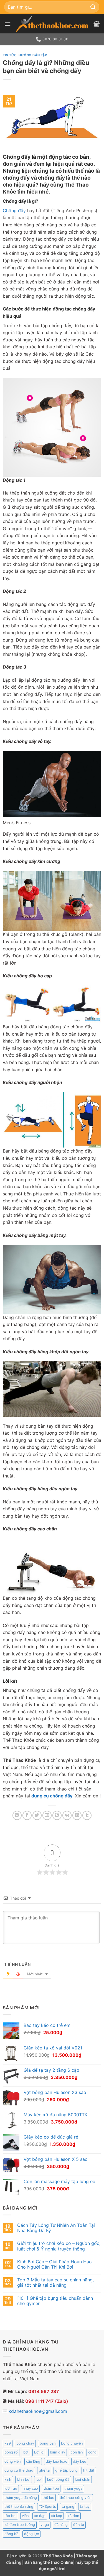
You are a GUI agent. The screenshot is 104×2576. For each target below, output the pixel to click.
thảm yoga (73, 2488)
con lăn (77, 2452)
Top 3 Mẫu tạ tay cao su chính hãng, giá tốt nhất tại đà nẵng (55, 2283)
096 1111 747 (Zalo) (47, 2401)
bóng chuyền (72, 2443)
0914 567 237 (44, 2391)
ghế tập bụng (66, 2470)
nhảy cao (30, 2488)
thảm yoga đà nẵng (21, 2498)
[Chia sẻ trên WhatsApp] (17, 1815)
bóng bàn (48, 2443)
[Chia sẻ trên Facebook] (27, 1815)
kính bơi (24, 2480)
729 (8, 2443)
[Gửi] (93, 7)
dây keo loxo (57, 2461)
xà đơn (73, 2516)
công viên (12, 2461)
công (92, 2452)
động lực (31, 2534)
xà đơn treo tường (20, 2525)
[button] (7, 24)
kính (8, 2480)
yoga (45, 2525)
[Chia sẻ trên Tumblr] (87, 1815)
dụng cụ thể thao (19, 2470)
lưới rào (11, 2488)
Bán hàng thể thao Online (49, 2562)
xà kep (57, 2516)
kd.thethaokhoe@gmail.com (38, 2411)
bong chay (25, 2443)
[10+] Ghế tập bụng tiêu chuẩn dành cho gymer (55, 2301)
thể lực (48, 2498)
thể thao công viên (75, 2498)
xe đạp (40, 2516)
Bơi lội (39, 2452)
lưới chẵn (83, 2480)
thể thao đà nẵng (19, 2507)
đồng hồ (12, 2534)
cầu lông (33, 2461)
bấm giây (58, 2452)
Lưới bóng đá (58, 2480)
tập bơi (10, 2516)
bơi (26, 2452)
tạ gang (68, 2507)
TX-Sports (47, 2507)
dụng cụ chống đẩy (52, 1796)
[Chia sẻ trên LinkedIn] (77, 1815)
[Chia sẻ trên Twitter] (37, 1815)
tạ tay (85, 2507)
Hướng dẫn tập (33, 55)
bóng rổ (11, 2452)
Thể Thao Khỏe (59, 2556)
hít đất (89, 2470)
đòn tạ (79, 2525)
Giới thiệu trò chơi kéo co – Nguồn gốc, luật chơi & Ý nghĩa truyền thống (59, 2246)
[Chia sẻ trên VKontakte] (67, 1815)
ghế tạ (44, 2470)
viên (25, 2516)
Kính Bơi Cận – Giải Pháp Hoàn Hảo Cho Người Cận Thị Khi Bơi (54, 2264)
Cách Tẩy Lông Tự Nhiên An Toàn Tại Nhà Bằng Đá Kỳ (56, 2228)
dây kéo (80, 2461)
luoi (39, 2480)
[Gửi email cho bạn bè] (47, 1815)
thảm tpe (51, 2488)
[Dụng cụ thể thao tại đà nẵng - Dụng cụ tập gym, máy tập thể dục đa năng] (52, 24)
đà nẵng (61, 2525)
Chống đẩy (14, 211)
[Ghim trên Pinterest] (57, 1815)
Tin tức (10, 55)
